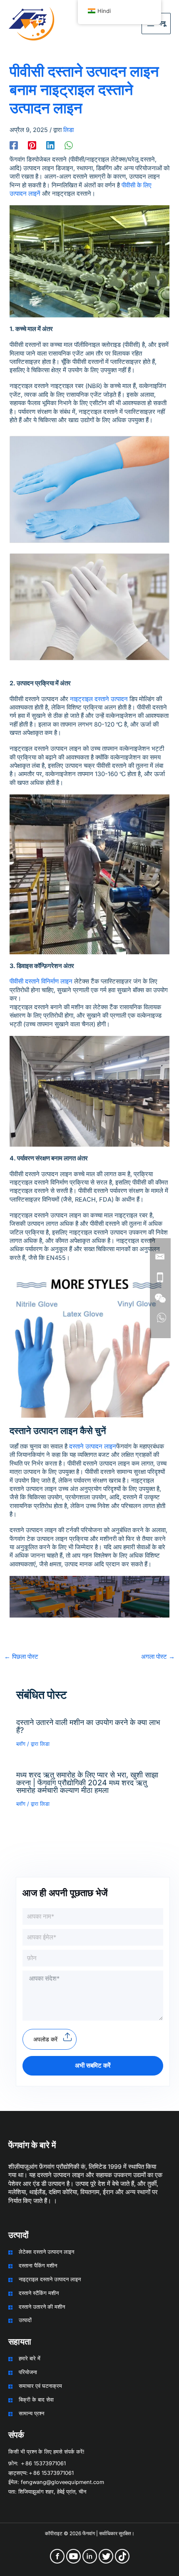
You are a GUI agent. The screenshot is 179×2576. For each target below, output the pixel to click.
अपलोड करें (45, 2039)
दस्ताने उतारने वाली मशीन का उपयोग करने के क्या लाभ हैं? (88, 1726)
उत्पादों (25, 2320)
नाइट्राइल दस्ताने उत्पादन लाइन (50, 2279)
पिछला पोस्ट (21, 1657)
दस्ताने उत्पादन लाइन (93, 1446)
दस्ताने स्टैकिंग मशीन (39, 2293)
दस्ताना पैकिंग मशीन (38, 2266)
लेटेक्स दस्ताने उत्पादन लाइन (46, 2252)
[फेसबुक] (14, 145)
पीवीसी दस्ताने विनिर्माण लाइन (41, 981)
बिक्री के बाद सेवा (36, 2400)
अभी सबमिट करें (93, 2066)
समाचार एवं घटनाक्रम (40, 2386)
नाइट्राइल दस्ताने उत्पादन (99, 699)
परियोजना (28, 2372)
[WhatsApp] (69, 145)
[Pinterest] (32, 145)
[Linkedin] (50, 145)
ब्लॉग (21, 1744)
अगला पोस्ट (158, 1657)
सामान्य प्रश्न (31, 2413)
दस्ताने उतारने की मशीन (42, 2307)
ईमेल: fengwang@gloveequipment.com (56, 2482)
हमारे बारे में (30, 2358)
